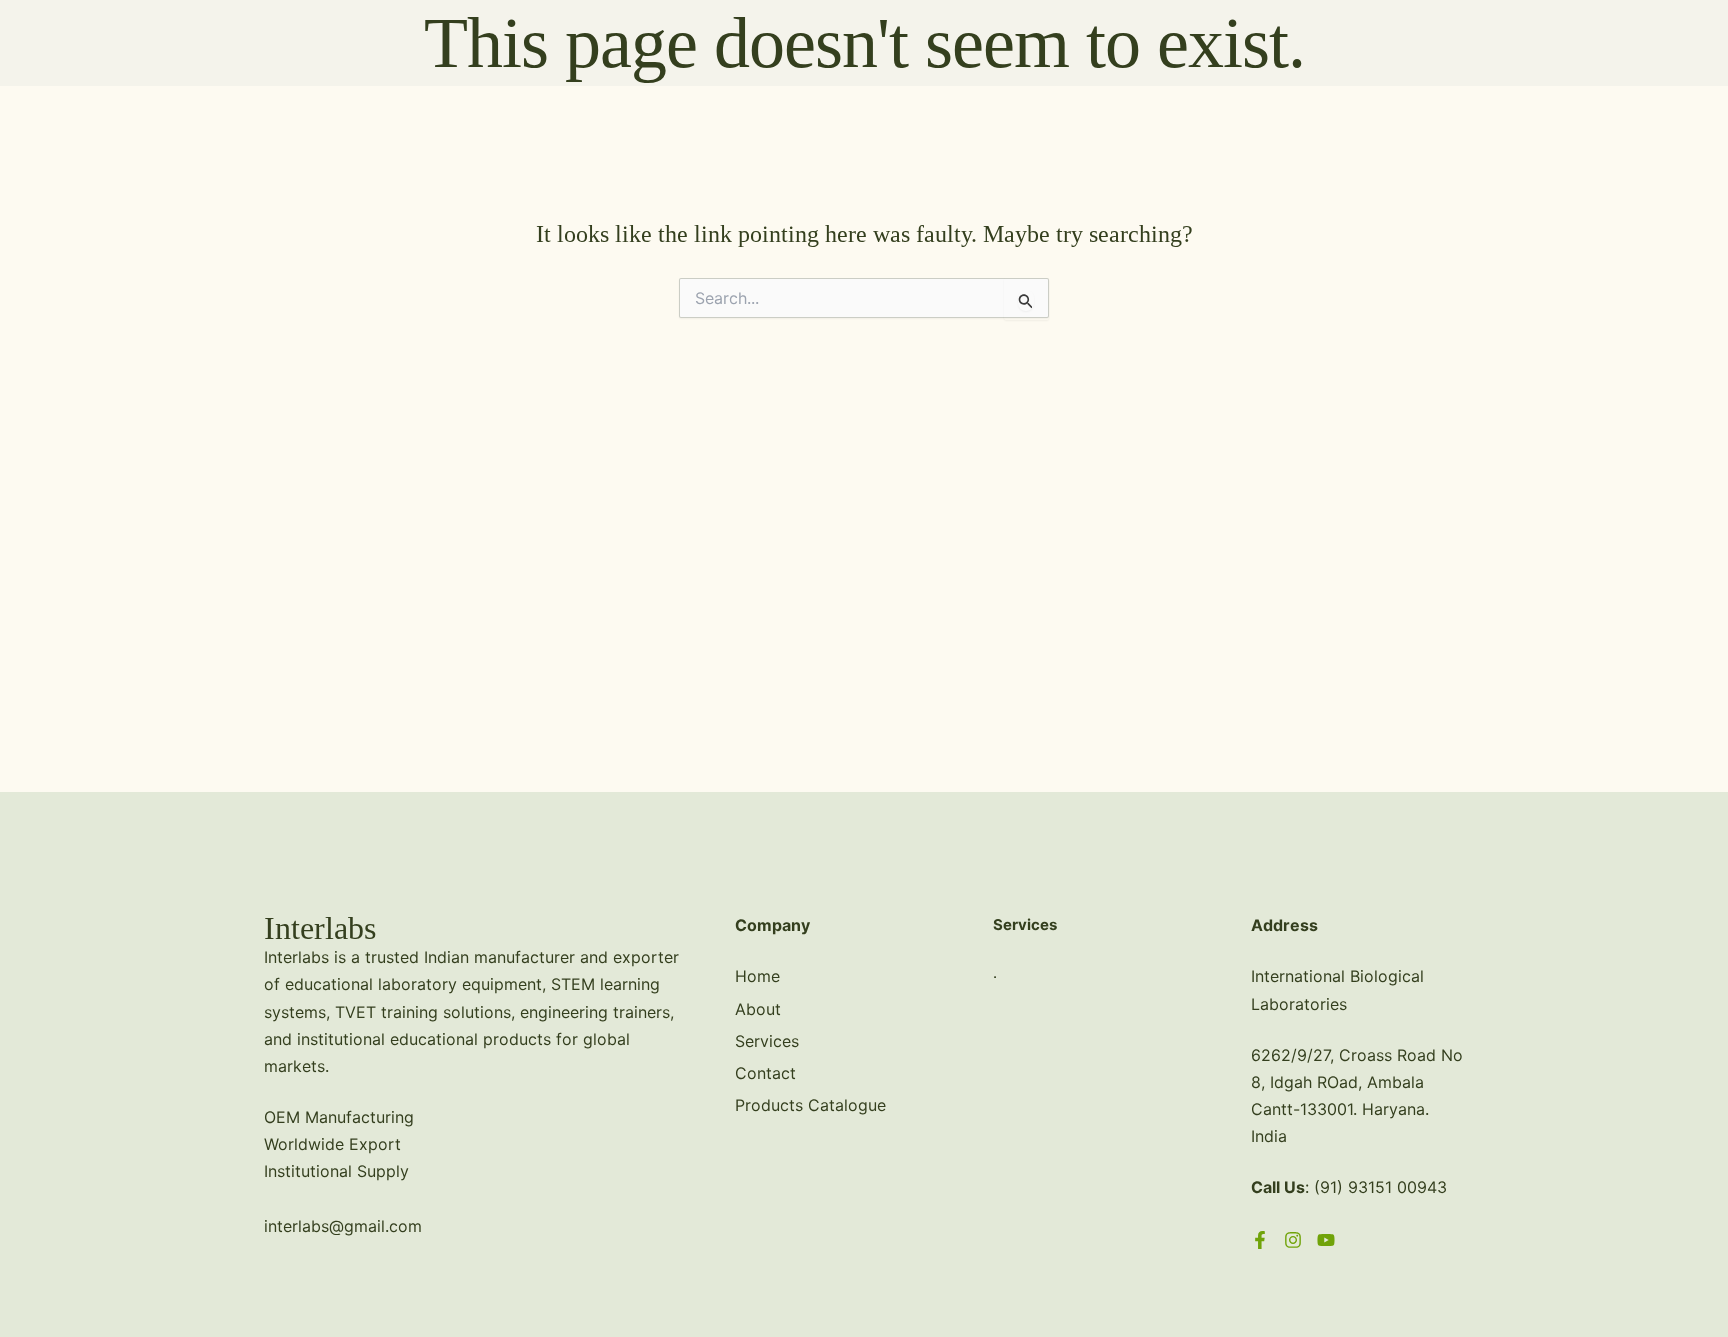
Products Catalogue (810, 1105)
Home (757, 976)
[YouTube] (1326, 1240)
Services (767, 1041)
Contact (765, 1073)
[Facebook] (1260, 1240)
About (758, 1009)
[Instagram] (1293, 1240)
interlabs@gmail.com (343, 1226)
